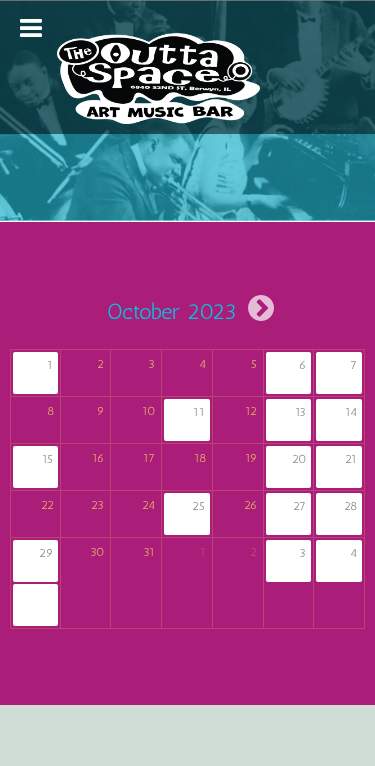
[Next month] (261, 308)
